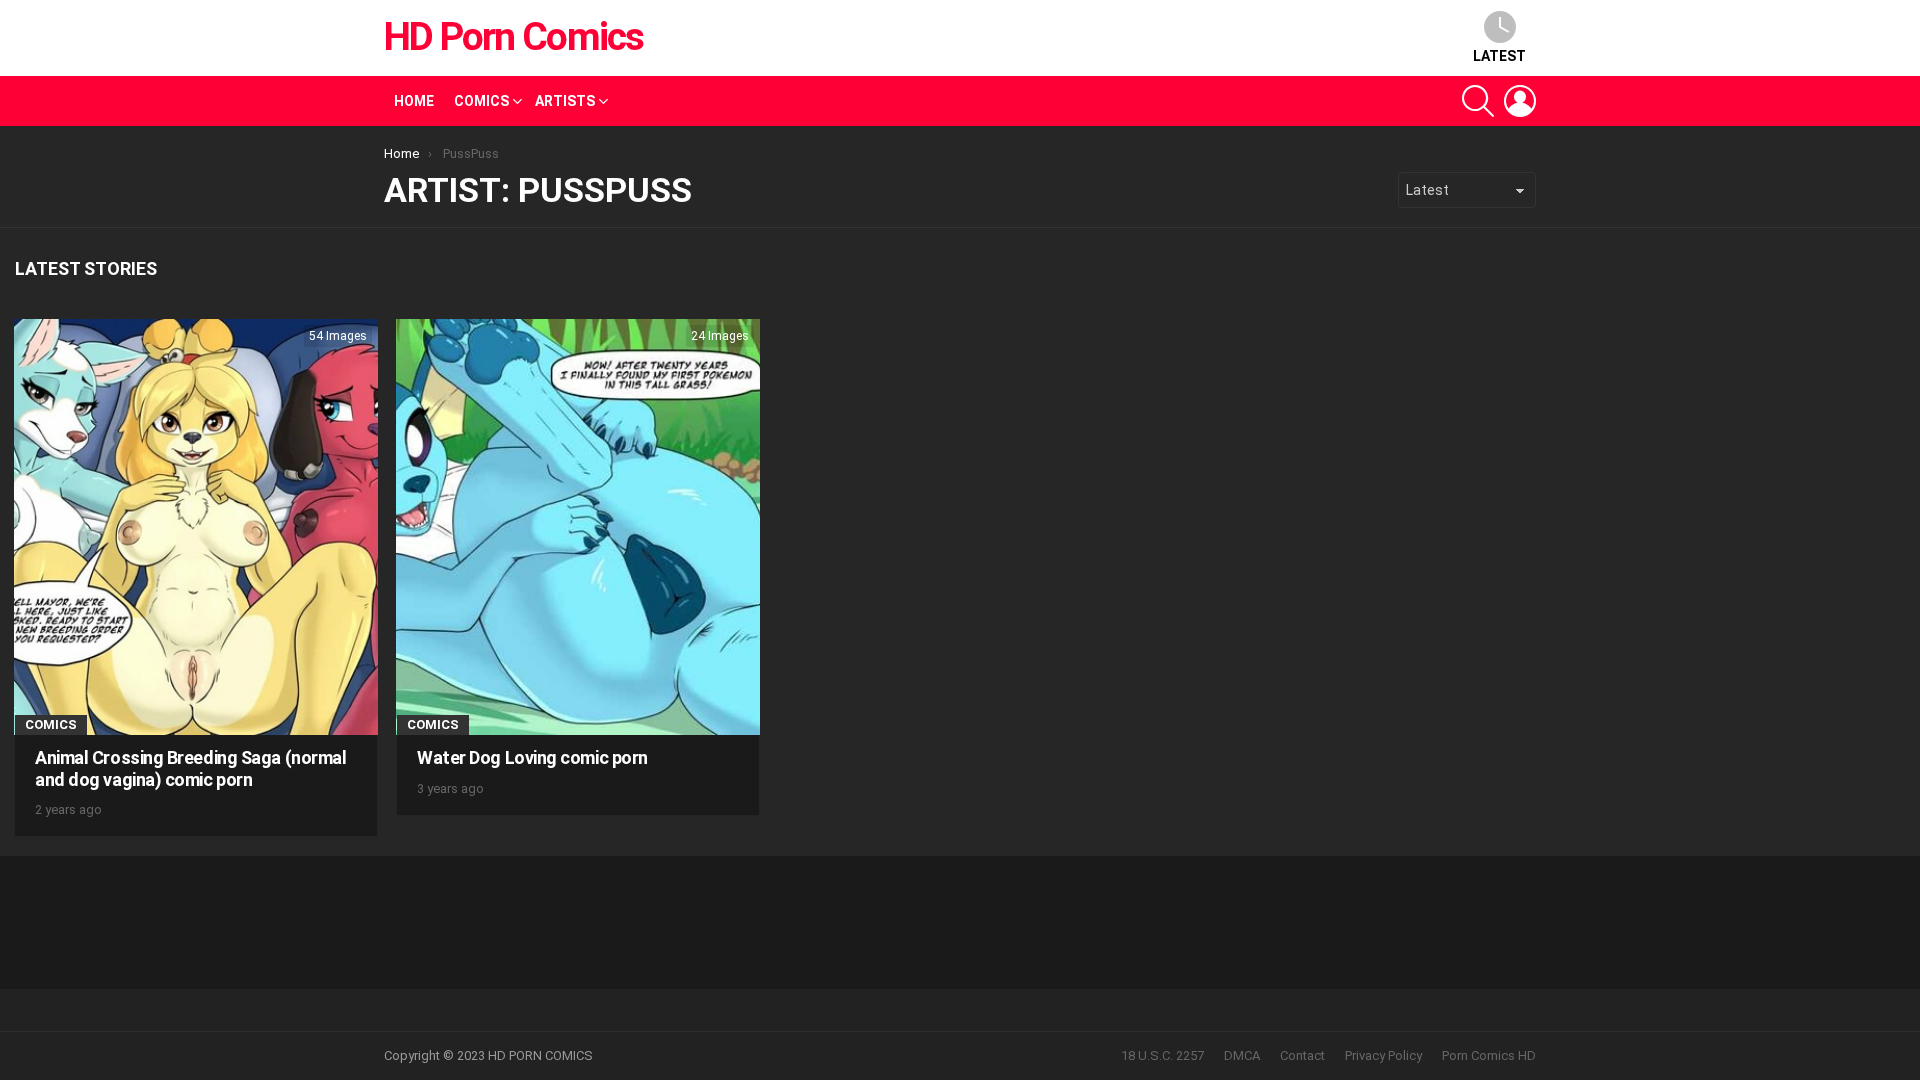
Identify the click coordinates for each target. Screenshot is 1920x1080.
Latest (1499, 56)
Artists (565, 101)
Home (414, 101)
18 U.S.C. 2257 (1162, 1055)
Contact (1302, 1055)
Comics (481, 101)
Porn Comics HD (1489, 1055)
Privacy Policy (1383, 1055)
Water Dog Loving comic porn (532, 757)
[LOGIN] (1520, 101)
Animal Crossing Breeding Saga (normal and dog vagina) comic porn (190, 768)
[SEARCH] (1478, 101)
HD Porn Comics (513, 37)
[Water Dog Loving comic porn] (578, 527)
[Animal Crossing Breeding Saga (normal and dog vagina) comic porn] (196, 527)
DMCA (1242, 1055)
